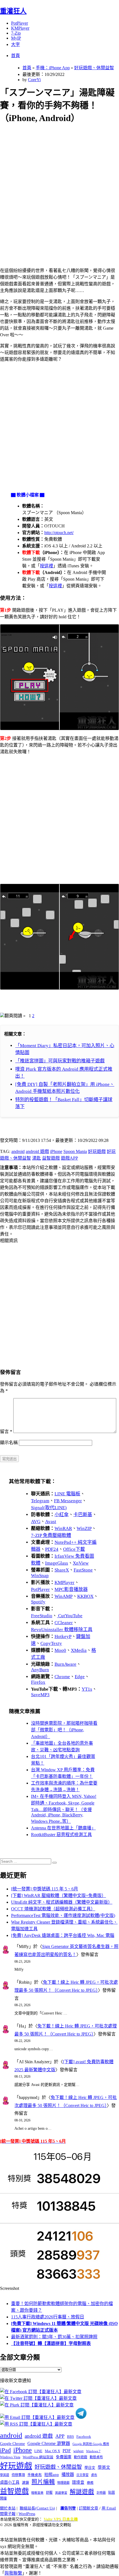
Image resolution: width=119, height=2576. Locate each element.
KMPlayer (20, 28)
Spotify (38, 1602)
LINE (38, 2451)
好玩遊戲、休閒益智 (94, 68)
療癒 (90, 2483)
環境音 (78, 2482)
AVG (36, 1522)
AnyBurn (40, 1670)
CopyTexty (51, 1643)
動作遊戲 (81, 2457)
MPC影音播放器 (71, 1589)
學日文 (90, 2468)
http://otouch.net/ (59, 533)
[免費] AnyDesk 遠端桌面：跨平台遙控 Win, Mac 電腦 (63, 1935)
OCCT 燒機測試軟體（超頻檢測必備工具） (53, 1909)
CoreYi (34, 80)
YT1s (87, 1689)
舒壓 (49, 2493)
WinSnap (40, 1576)
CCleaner (64, 1623)
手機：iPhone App (53, 68)
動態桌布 (96, 2457)
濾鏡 (25, 2483)
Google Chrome (12, 2444)
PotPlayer (20, 23)
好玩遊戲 (97, 1151)
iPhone (56, 1151)
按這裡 (46, 566)
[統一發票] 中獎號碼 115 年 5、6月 (45, 1889)
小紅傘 (62, 1515)
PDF (67, 2451)
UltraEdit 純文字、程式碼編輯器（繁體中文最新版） (62, 1902)
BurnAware (65, 1664)
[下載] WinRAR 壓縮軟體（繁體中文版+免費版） (59, 1896)
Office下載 (74, 1549)
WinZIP (84, 1528)
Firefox (38, 1682)
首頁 (15, 56)
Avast (51, 1522)
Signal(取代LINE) (49, 1508)
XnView (81, 1563)
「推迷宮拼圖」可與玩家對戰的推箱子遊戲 (60, 1061)
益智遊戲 (51, 1158)
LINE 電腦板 (67, 1494)
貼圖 (112, 2493)
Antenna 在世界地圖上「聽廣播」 (63, 1828)
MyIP (16, 38)
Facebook (84, 2437)
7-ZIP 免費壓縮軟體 (51, 1535)
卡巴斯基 (83, 1515)
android (18, 1151)
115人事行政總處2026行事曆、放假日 (48, 2317)
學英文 (104, 2467)
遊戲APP (69, 1158)
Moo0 (60, 1650)
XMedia (79, 1650)
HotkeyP (63, 1636)
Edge (80, 1677)
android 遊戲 (37, 1151)
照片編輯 (43, 2482)
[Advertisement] (59, 189)
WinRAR (63, 1528)
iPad (5, 2450)
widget (78, 2451)
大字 (15, 44)
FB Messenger (68, 1501)
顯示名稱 (9, 1443)
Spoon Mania (75, 1151)
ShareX (62, 1570)
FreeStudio (42, 1616)
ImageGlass (57, 1563)
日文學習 (82, 2475)
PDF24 (52, 1549)
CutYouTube (70, 1616)
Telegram (40, 1501)
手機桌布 (35, 2475)
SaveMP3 (40, 1695)
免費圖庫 (64, 2457)
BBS (70, 2437)
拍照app (52, 2475)
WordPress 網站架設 (38, 2457)
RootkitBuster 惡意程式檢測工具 (61, 1835)
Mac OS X (52, 2451)
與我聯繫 (13, 2573)
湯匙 (37, 1158)
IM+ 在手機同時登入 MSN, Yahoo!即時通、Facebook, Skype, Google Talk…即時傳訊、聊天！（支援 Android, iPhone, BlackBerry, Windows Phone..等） (64, 1809)
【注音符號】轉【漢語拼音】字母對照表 (51, 2343)
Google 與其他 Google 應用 (91, 2444)
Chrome (62, 1677)
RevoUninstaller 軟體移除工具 (62, 1630)
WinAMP (64, 1596)
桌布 (94, 2475)
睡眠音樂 (37, 2493)
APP (60, 2436)
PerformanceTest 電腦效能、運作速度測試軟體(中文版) (63, 1915)
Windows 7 (93, 2451)
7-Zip (16, 33)
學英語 (5, 2475)
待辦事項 (18, 2475)
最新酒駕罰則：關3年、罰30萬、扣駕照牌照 (54, 2337)
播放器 (68, 2474)
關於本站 (8, 2508)
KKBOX (85, 1596)
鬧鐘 (3, 2498)
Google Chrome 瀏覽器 (49, 2443)
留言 (6, 1431)
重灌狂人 (13, 11)
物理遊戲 (63, 2483)
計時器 (101, 2493)
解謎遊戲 (82, 2492)
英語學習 (61, 2493)
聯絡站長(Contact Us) (37, 2508)
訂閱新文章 (89, 2508)
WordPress (27, 2514)
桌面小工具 (10, 2482)
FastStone (83, 1570)
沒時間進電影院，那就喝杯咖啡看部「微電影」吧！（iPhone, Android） (64, 1730)
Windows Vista (10, 2457)
